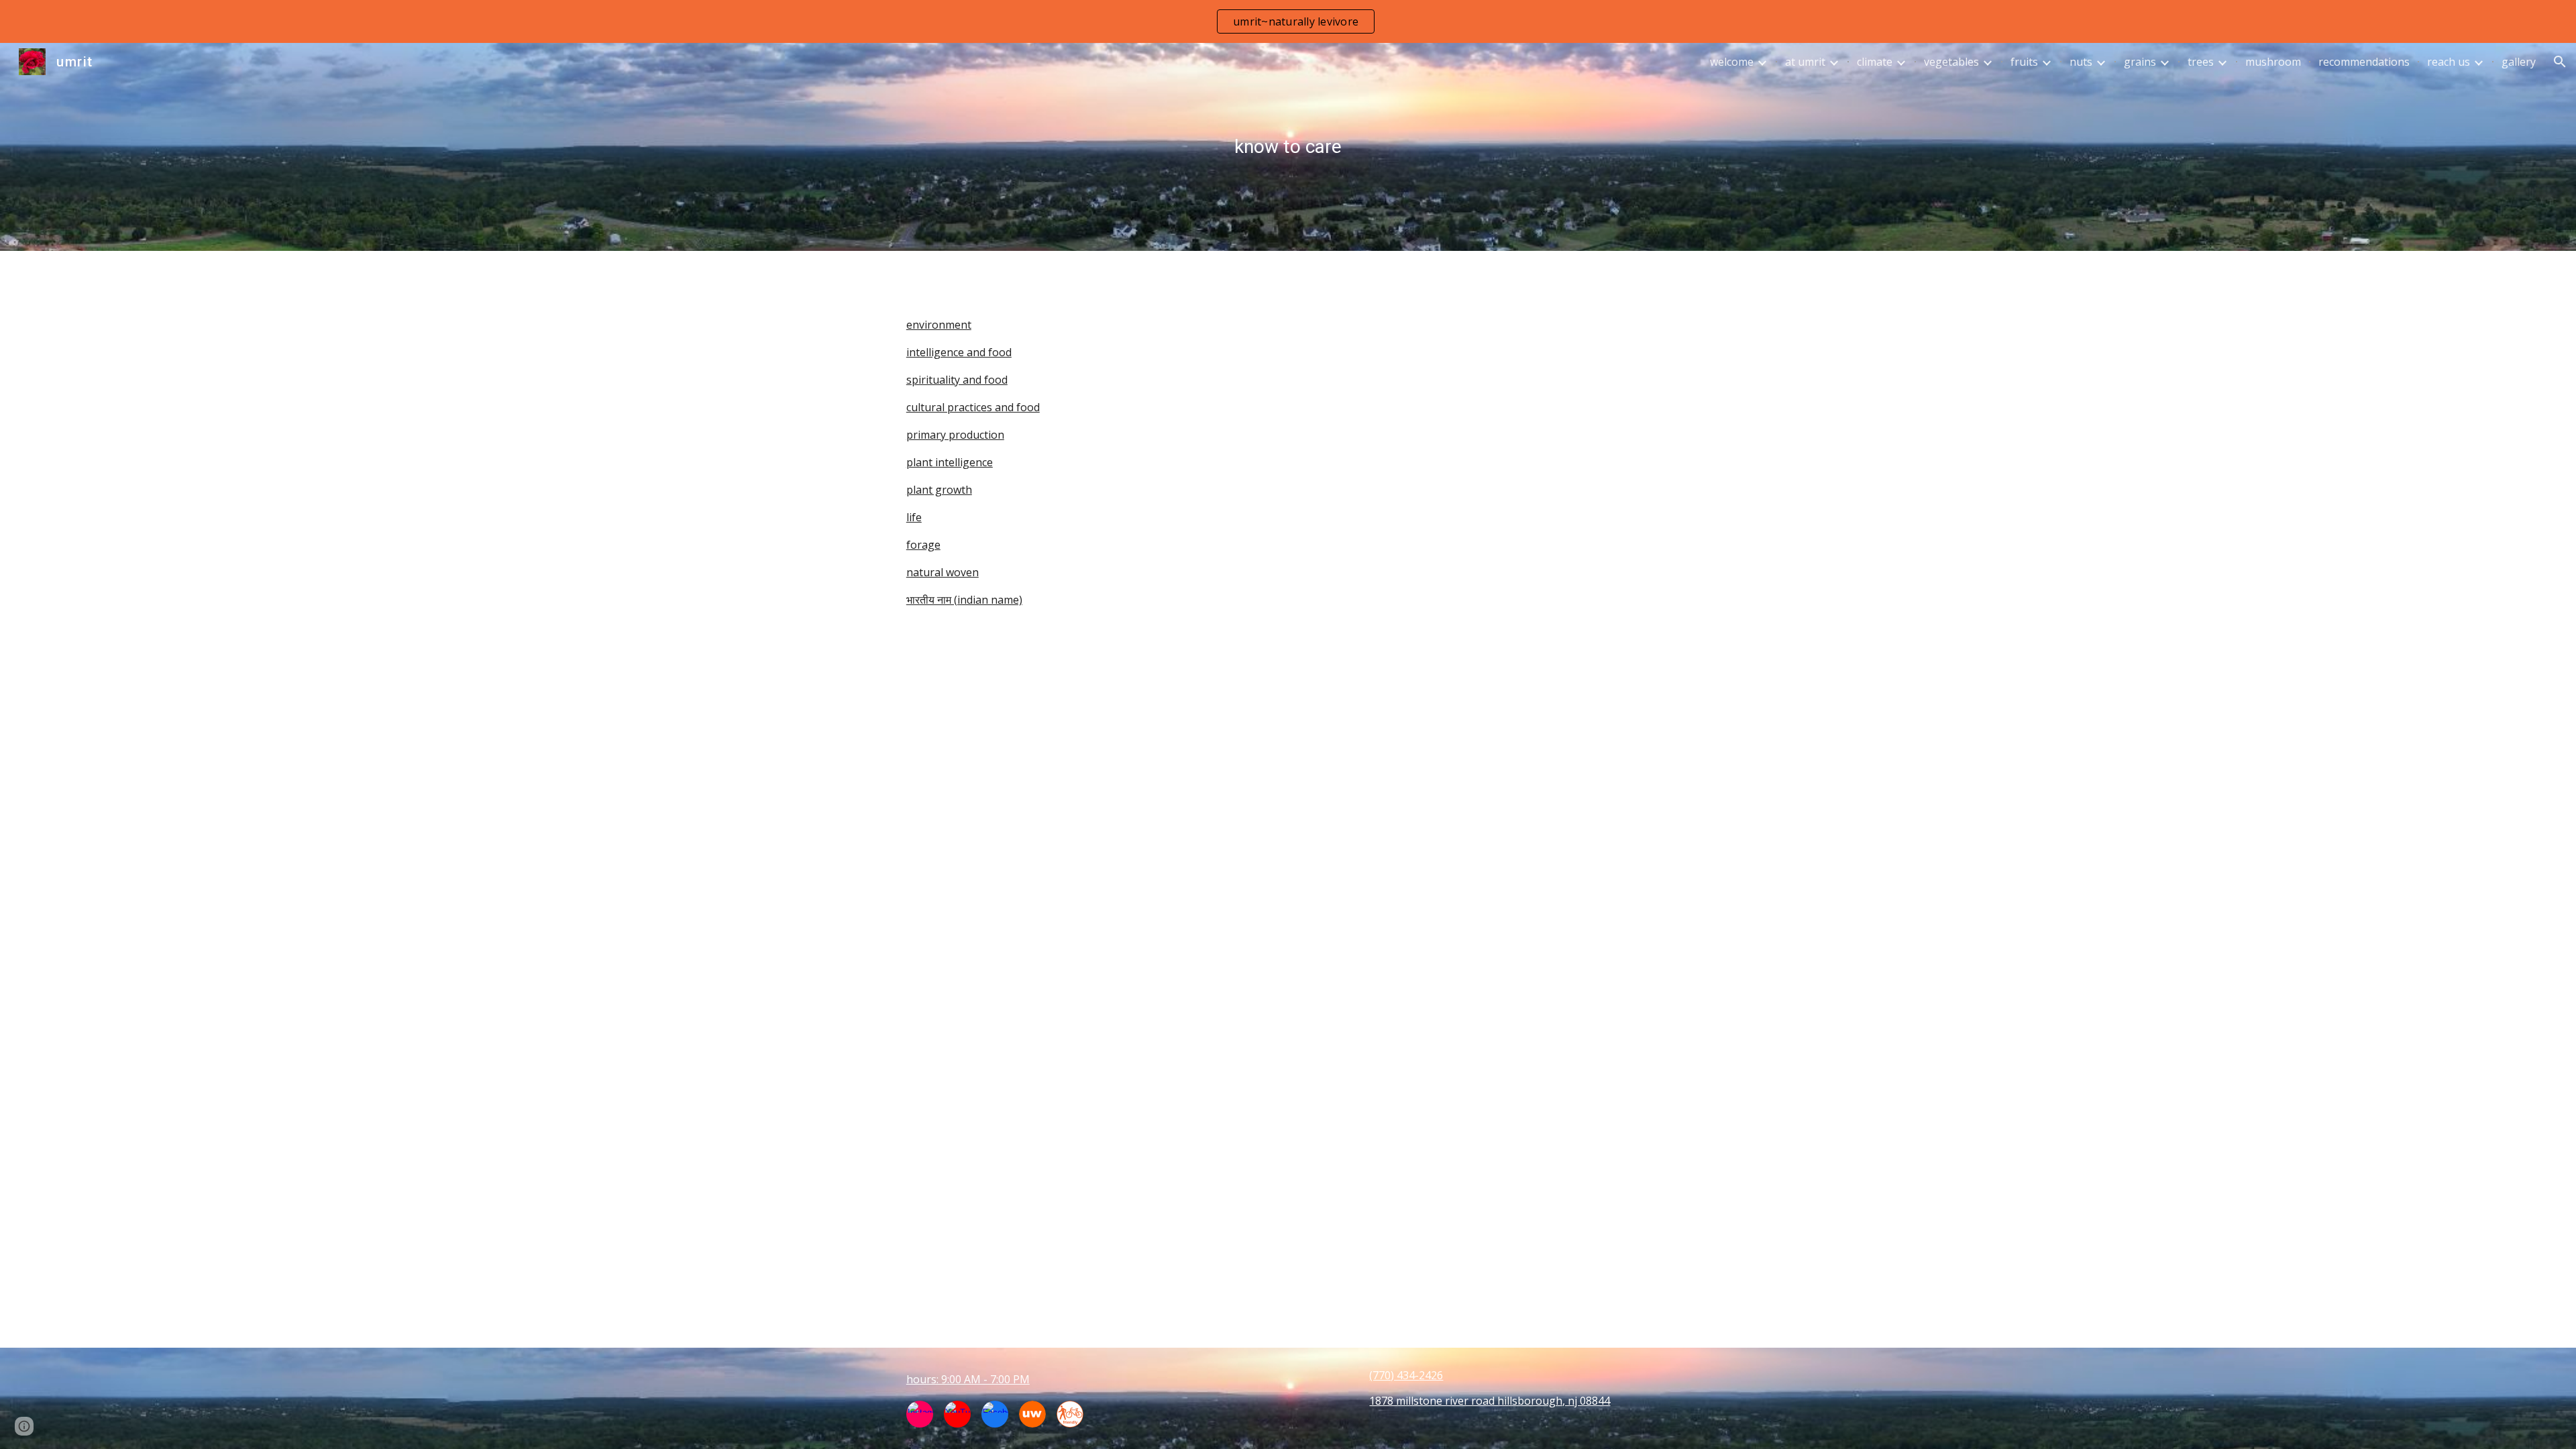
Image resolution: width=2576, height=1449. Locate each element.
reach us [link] (2449, 62)
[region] (1288, 21)
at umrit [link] (1805, 62)
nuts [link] (2081, 62)
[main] (1288, 147)
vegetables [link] (1951, 62)
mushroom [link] (2273, 62)
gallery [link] (2519, 62)
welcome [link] (1732, 62)
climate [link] (1875, 62)
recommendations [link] (2364, 62)
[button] (2560, 62)
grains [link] (2140, 62)
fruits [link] (2024, 62)
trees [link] (2201, 62)
